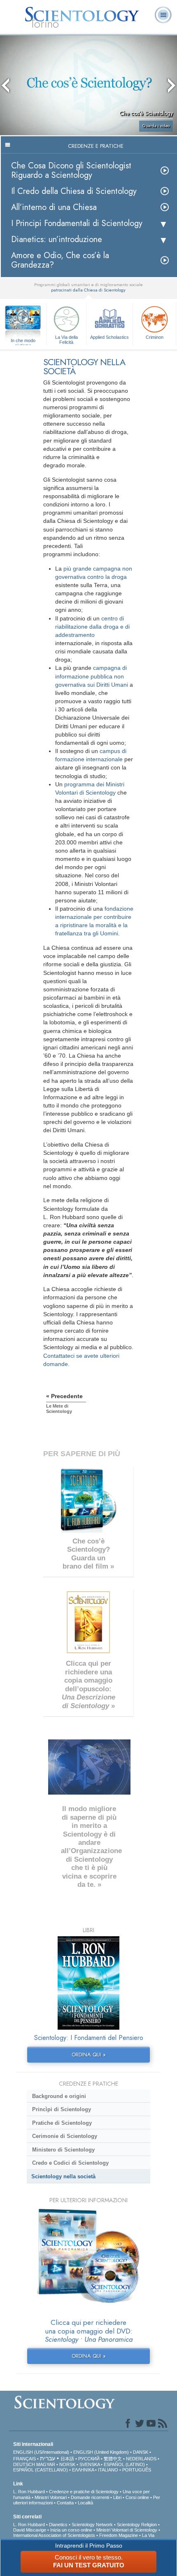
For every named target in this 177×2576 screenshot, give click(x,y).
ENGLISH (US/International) (41, 2452)
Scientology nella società (63, 2176)
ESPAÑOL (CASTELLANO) (41, 2470)
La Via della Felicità (66, 339)
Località (85, 2503)
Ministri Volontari (51, 2497)
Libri (117, 2497)
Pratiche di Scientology (62, 2123)
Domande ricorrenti (90, 2497)
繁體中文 (113, 2459)
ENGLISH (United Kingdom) (101, 2452)
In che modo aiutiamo (23, 341)
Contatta (65, 2503)
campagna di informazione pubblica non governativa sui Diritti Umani (92, 676)
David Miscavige (30, 2530)
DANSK (141, 2452)
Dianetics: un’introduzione (57, 239)
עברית (48, 2458)
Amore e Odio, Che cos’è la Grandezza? (60, 260)
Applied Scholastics (109, 337)
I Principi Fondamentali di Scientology (77, 223)
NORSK (67, 2464)
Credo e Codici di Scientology (70, 2163)
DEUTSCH (24, 2464)
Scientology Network (92, 2525)
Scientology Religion (137, 2525)
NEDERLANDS (141, 2459)
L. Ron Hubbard (29, 2492)
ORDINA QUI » (89, 2055)
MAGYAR (46, 2464)
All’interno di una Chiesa (54, 207)
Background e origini (59, 2096)
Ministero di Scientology (63, 2150)
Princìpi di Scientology (62, 2109)
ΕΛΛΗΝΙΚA (83, 2470)
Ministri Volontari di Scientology (127, 2530)
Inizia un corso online (71, 2530)
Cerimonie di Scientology (65, 2136)
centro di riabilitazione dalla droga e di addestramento (92, 627)
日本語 (67, 2459)
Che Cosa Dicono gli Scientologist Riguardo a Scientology (71, 170)
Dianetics (58, 2525)
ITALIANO (108, 2470)
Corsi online (137, 2497)
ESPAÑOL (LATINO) (124, 2464)
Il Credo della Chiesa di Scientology (74, 191)
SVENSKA (90, 2464)
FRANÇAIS (24, 2459)
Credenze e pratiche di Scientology (84, 2492)
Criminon (155, 337)
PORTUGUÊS (137, 2470)
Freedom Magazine (119, 2535)
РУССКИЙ (89, 2459)
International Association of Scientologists (54, 2535)
